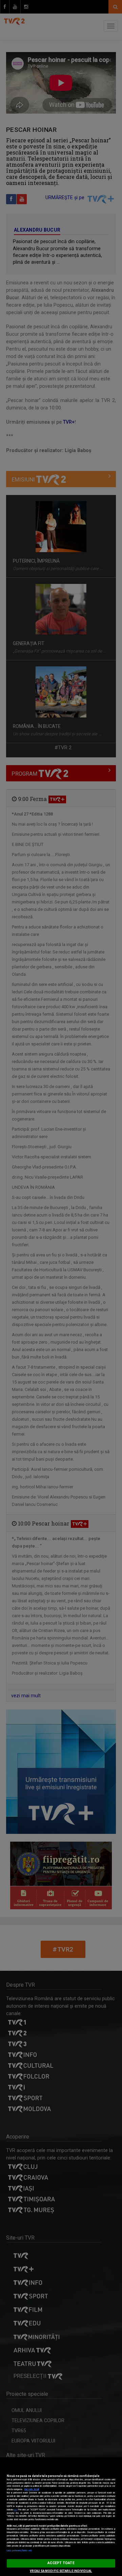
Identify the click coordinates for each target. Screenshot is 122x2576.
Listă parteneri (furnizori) (19, 2551)
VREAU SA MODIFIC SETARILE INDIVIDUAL (61, 2571)
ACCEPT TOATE (61, 2563)
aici (15, 2510)
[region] (61, 2517)
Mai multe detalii (32, 2489)
